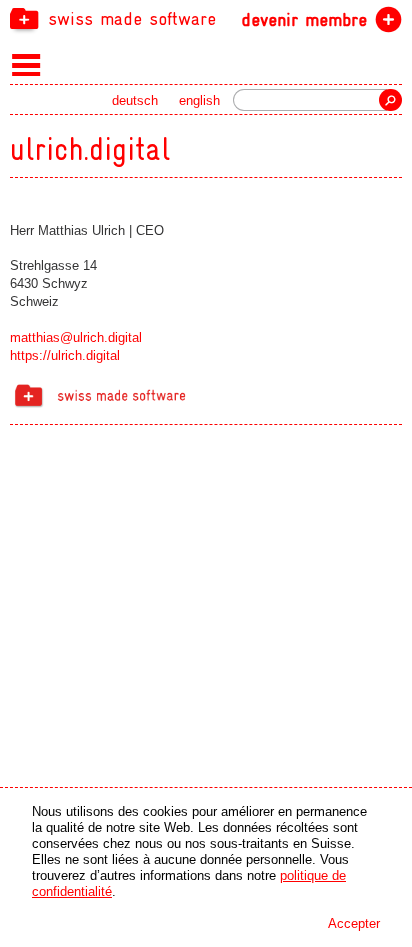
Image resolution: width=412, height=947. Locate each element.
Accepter (354, 923)
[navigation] (206, 18)
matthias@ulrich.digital (76, 337)
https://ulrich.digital (65, 355)
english (199, 100)
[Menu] (26, 64)
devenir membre (304, 19)
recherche (390, 100)
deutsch (135, 100)
